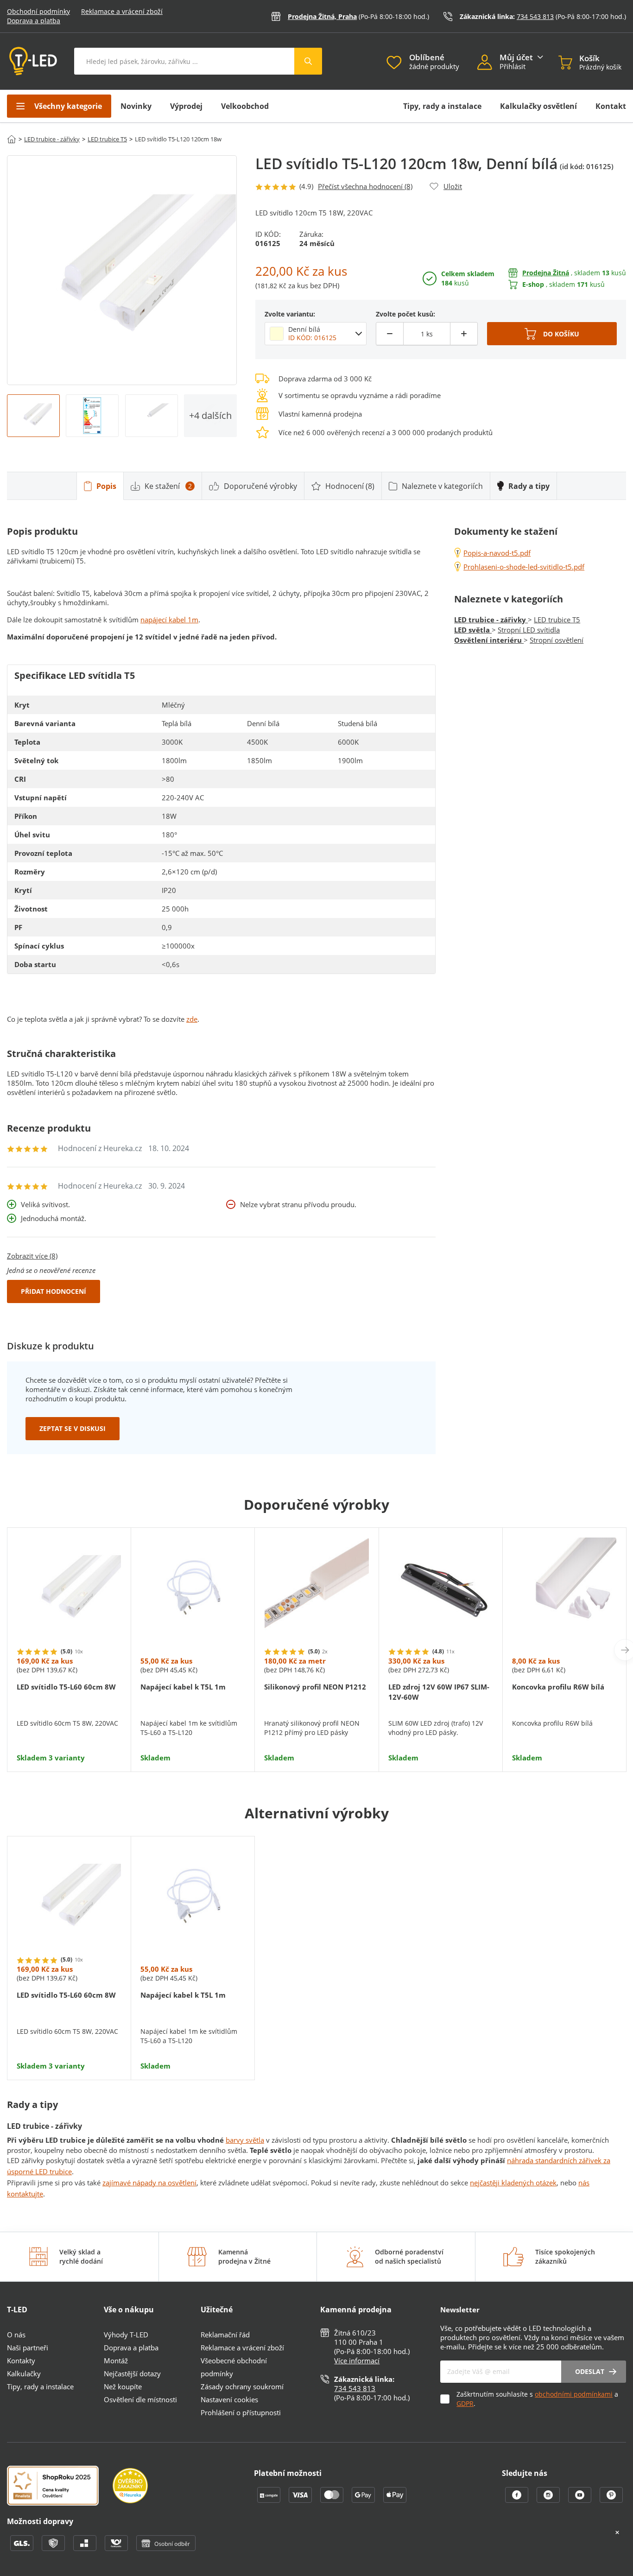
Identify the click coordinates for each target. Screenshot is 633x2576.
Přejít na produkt (69, 1734)
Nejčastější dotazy (132, 2373)
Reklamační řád (225, 2335)
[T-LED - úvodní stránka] (33, 61)
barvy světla (245, 2140)
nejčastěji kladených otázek (513, 2183)
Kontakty (21, 2361)
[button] (489, 63)
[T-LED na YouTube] (581, 2500)
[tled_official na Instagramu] (549, 2500)
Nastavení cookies (229, 2399)
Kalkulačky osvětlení (538, 106)
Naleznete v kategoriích (442, 486)
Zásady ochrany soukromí (242, 2386)
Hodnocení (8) (350, 486)
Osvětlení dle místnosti (140, 2399)
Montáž (116, 2361)
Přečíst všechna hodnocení (365, 186)
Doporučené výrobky (260, 486)
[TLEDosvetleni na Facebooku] (518, 2500)
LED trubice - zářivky (52, 139)
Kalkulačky (24, 2373)
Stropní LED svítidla (529, 630)
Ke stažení (168, 486)
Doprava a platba (34, 21)
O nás (16, 2335)
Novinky (136, 106)
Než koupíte (123, 2386)
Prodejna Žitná (546, 273)
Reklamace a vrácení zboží (122, 11)
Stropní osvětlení (557, 640)
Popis (106, 486)
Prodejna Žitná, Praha (322, 16)
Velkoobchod (245, 106)
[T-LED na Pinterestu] (611, 2500)
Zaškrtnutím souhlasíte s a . (537, 2399)
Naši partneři (28, 2348)
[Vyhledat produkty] (308, 61)
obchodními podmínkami (574, 2394)
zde (192, 1019)
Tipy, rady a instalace (442, 106)
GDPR (465, 2403)
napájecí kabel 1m (169, 620)
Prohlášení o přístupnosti (241, 2412)
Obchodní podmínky (38, 11)
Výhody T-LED (126, 2335)
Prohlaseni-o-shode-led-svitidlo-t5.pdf (524, 567)
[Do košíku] (552, 334)
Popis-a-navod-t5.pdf (497, 553)
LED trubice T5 (107, 139)
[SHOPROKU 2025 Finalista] (60, 2487)
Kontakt (611, 106)
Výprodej (186, 106)
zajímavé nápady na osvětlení (149, 2183)
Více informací (357, 2361)
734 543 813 (535, 16)
